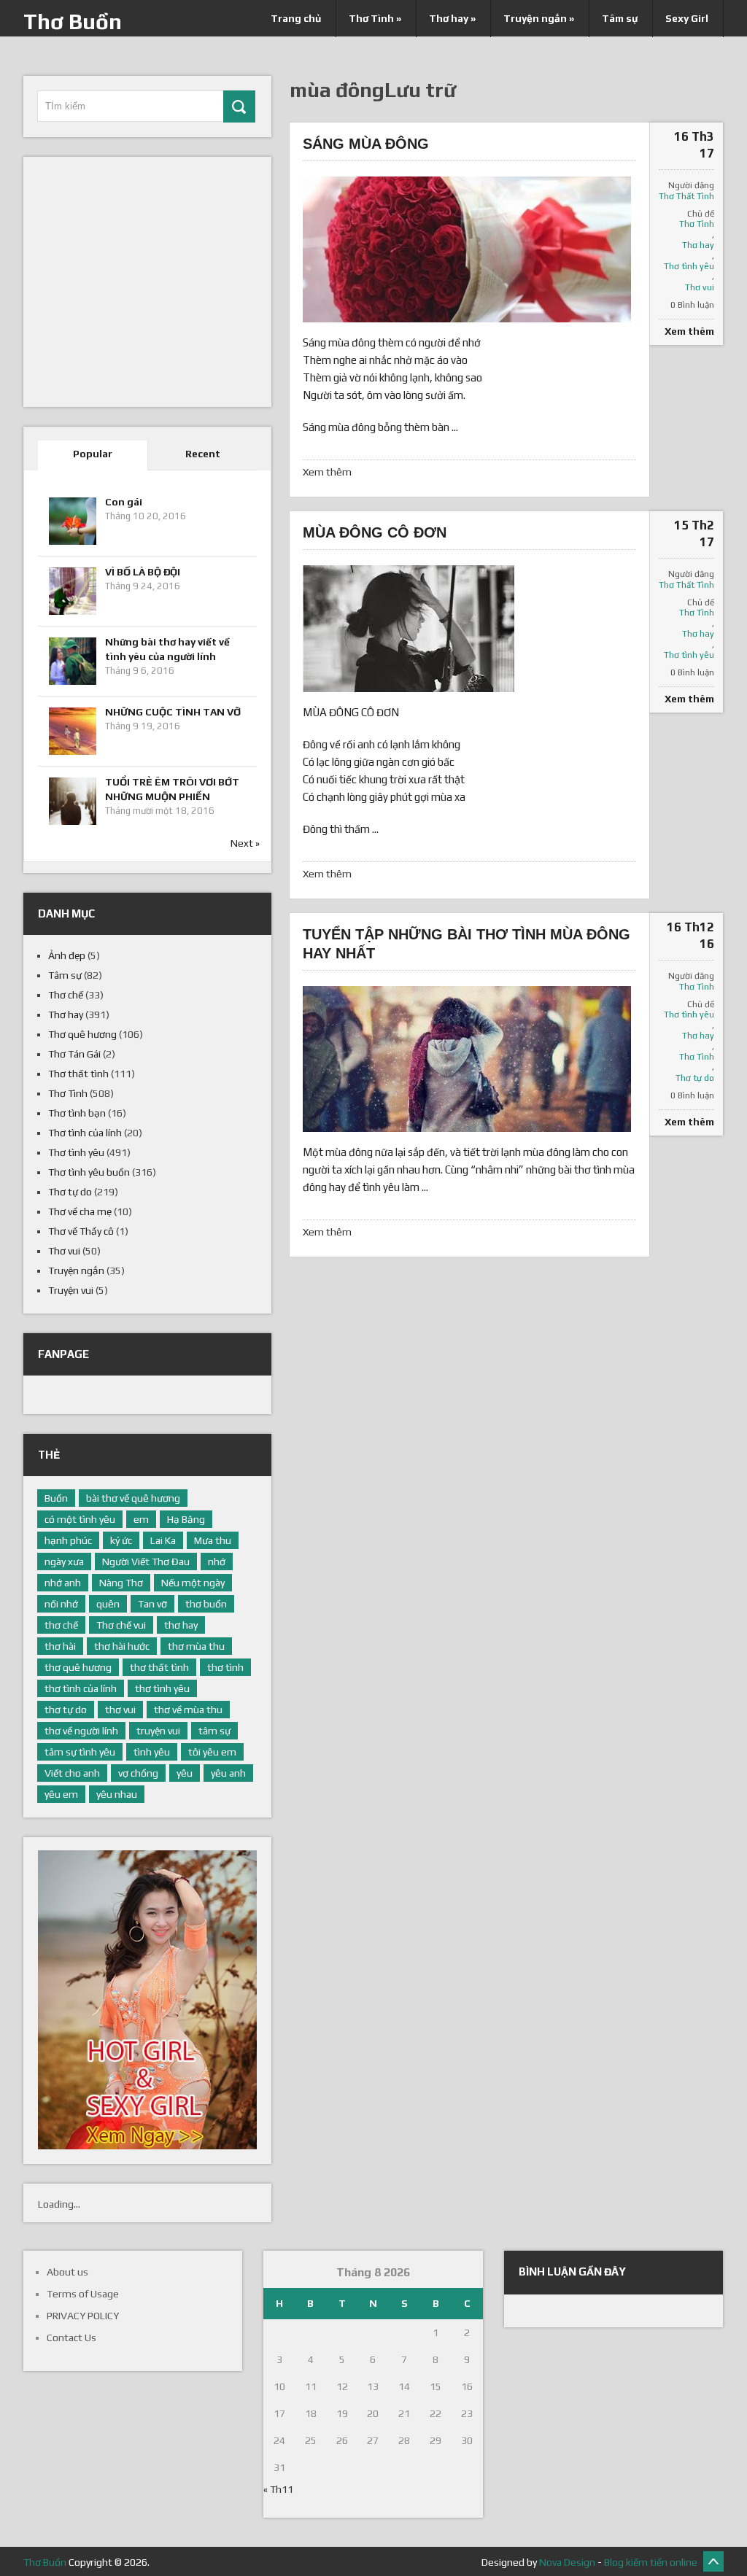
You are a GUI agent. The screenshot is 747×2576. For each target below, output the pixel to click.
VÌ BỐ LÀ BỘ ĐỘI (143, 572)
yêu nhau (117, 1794)
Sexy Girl (687, 18)
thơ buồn (206, 1604)
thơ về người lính (81, 1731)
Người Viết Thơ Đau (146, 1561)
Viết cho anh (72, 1773)
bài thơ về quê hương (133, 1498)
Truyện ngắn (539, 18)
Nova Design (567, 2562)
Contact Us (71, 2338)
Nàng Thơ (121, 1583)
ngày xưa (64, 1561)
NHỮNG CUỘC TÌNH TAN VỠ (173, 712)
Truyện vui (71, 1290)
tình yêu (152, 1752)
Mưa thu (213, 1540)
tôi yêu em (212, 1752)
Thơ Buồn (73, 22)
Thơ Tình (375, 18)
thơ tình (225, 1667)
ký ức (121, 1540)
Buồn (56, 1498)
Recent (203, 454)
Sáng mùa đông (366, 144)
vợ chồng (138, 1773)
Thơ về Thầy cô (81, 1231)
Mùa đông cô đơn (375, 532)
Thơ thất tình (78, 1074)
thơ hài (60, 1646)
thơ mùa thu (196, 1646)
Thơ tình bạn (77, 1113)
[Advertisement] (147, 290)
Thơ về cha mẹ (80, 1211)
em (141, 1519)
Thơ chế (66, 995)
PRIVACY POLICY (83, 2316)
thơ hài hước (122, 1646)
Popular (93, 454)
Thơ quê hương (82, 1034)
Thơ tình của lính (85, 1133)
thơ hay (181, 1625)
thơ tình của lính (81, 1688)
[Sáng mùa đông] (467, 249)
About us (67, 2272)
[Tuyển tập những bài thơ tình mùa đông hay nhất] (467, 1059)
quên (108, 1604)
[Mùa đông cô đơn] (409, 629)
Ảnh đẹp (67, 955)
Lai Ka (163, 1540)
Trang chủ (296, 18)
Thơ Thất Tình (686, 196)
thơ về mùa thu (188, 1710)
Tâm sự (620, 18)
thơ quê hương (78, 1667)
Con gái (124, 502)
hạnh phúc (68, 1540)
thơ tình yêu (162, 1688)
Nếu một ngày (193, 1583)
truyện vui (158, 1731)
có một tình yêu (80, 1519)
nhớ (217, 1561)
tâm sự (214, 1731)
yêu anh (228, 1773)
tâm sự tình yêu (80, 1752)
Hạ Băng (186, 1519)
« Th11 (278, 2489)
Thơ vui (700, 287)
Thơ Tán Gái (74, 1054)
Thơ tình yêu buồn (89, 1172)
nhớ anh (63, 1583)
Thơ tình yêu (689, 266)
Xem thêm (327, 472)
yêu (185, 1773)
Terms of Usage (83, 2294)
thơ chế (61, 1625)
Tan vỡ (152, 1604)
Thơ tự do (695, 1078)
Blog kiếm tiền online (651, 2562)
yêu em (61, 1794)
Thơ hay (452, 18)
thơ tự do (66, 1710)
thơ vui (120, 1710)
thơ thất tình (159, 1667)
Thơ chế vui (121, 1625)
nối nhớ (61, 1604)
